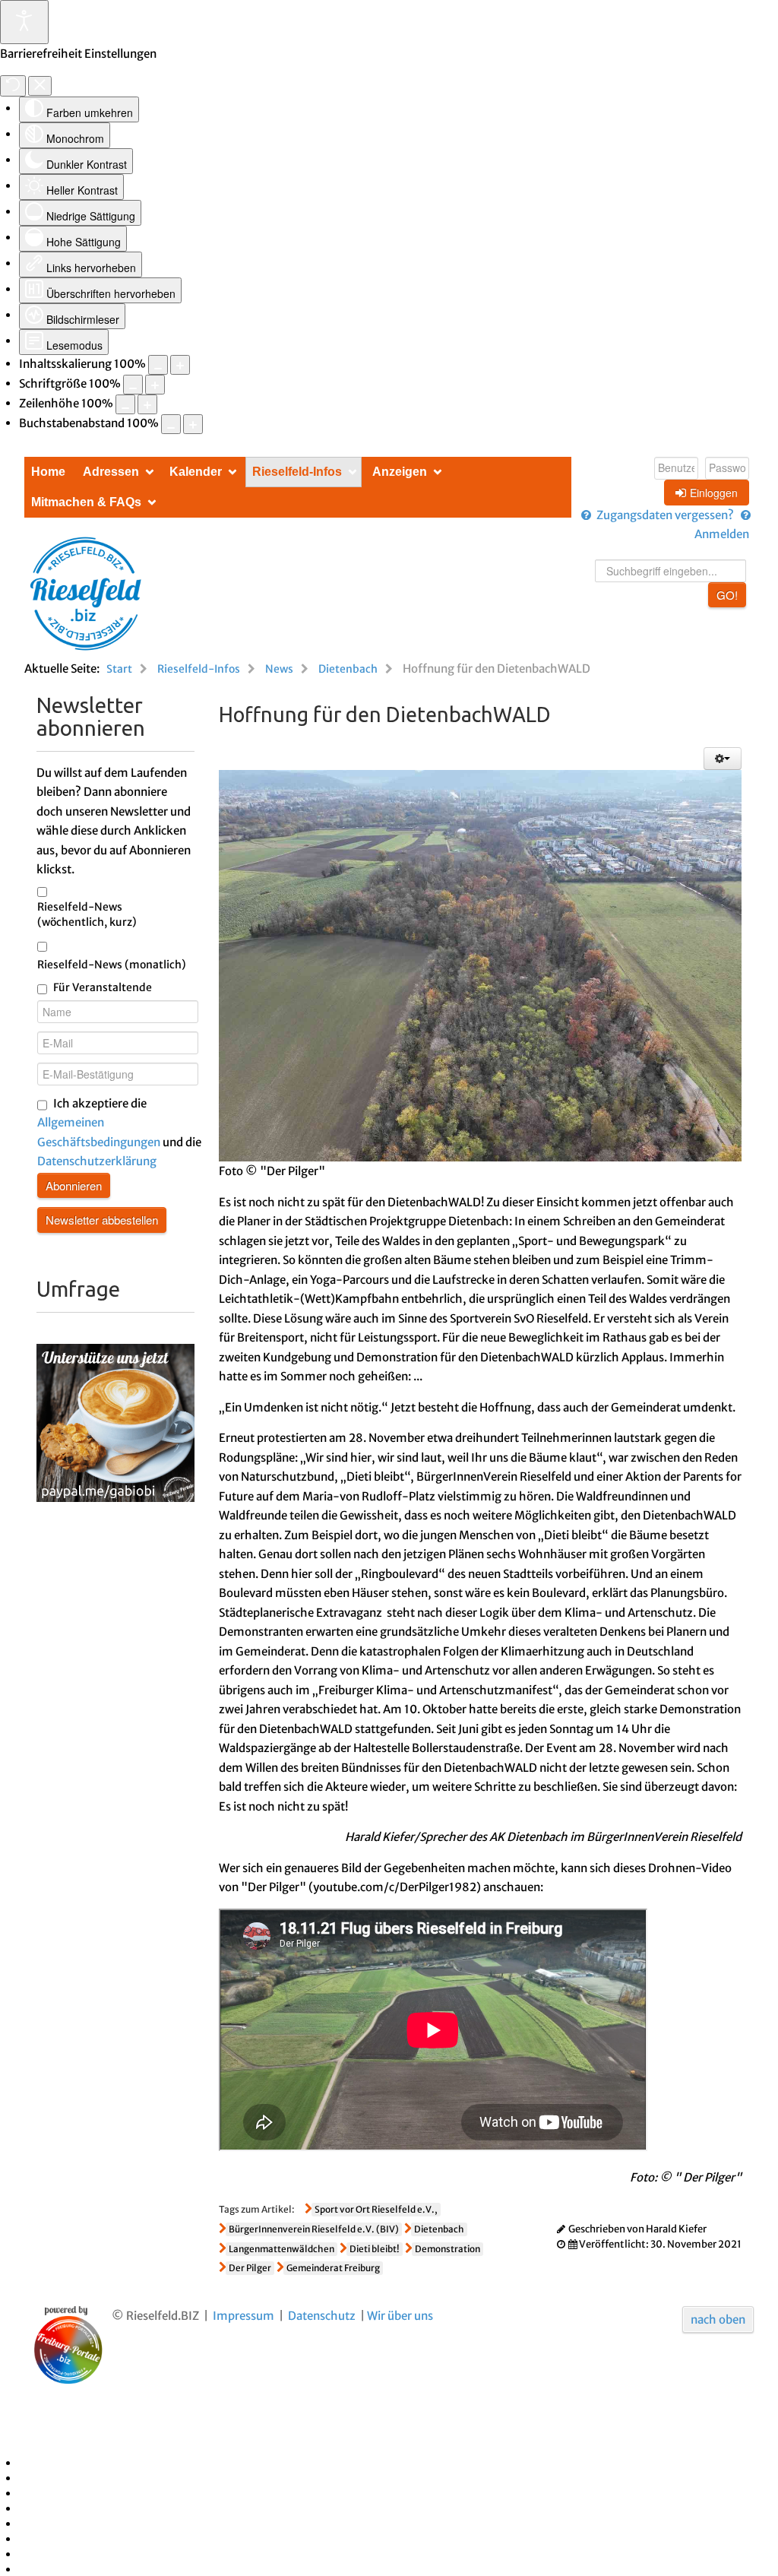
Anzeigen (400, 472)
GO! (727, 595)
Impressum (244, 2316)
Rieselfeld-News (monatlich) (112, 965)
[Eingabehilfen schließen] (40, 86)
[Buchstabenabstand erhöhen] (193, 424)
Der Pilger (250, 2268)
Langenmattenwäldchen (281, 2249)
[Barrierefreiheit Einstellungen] (24, 22)
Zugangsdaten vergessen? (665, 515)
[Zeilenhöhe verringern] (125, 404)
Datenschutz (322, 2316)
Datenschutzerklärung (97, 1161)
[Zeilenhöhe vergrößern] (147, 404)
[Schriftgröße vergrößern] (155, 385)
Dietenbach (439, 2229)
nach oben (718, 2319)
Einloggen (714, 493)
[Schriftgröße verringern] (133, 385)
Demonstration (448, 2249)
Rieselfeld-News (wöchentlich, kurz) (87, 914)
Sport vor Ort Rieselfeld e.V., (376, 2209)
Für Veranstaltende (103, 987)
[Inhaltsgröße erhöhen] (180, 365)
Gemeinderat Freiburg (333, 2268)
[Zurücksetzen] (13, 86)
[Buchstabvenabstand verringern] (171, 424)
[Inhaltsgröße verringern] (158, 365)
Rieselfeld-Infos (297, 472)
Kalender (196, 472)
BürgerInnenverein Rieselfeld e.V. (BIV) (314, 2229)
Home (48, 472)
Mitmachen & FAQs (86, 502)
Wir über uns (400, 2316)
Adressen (111, 472)
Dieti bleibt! (375, 2249)
